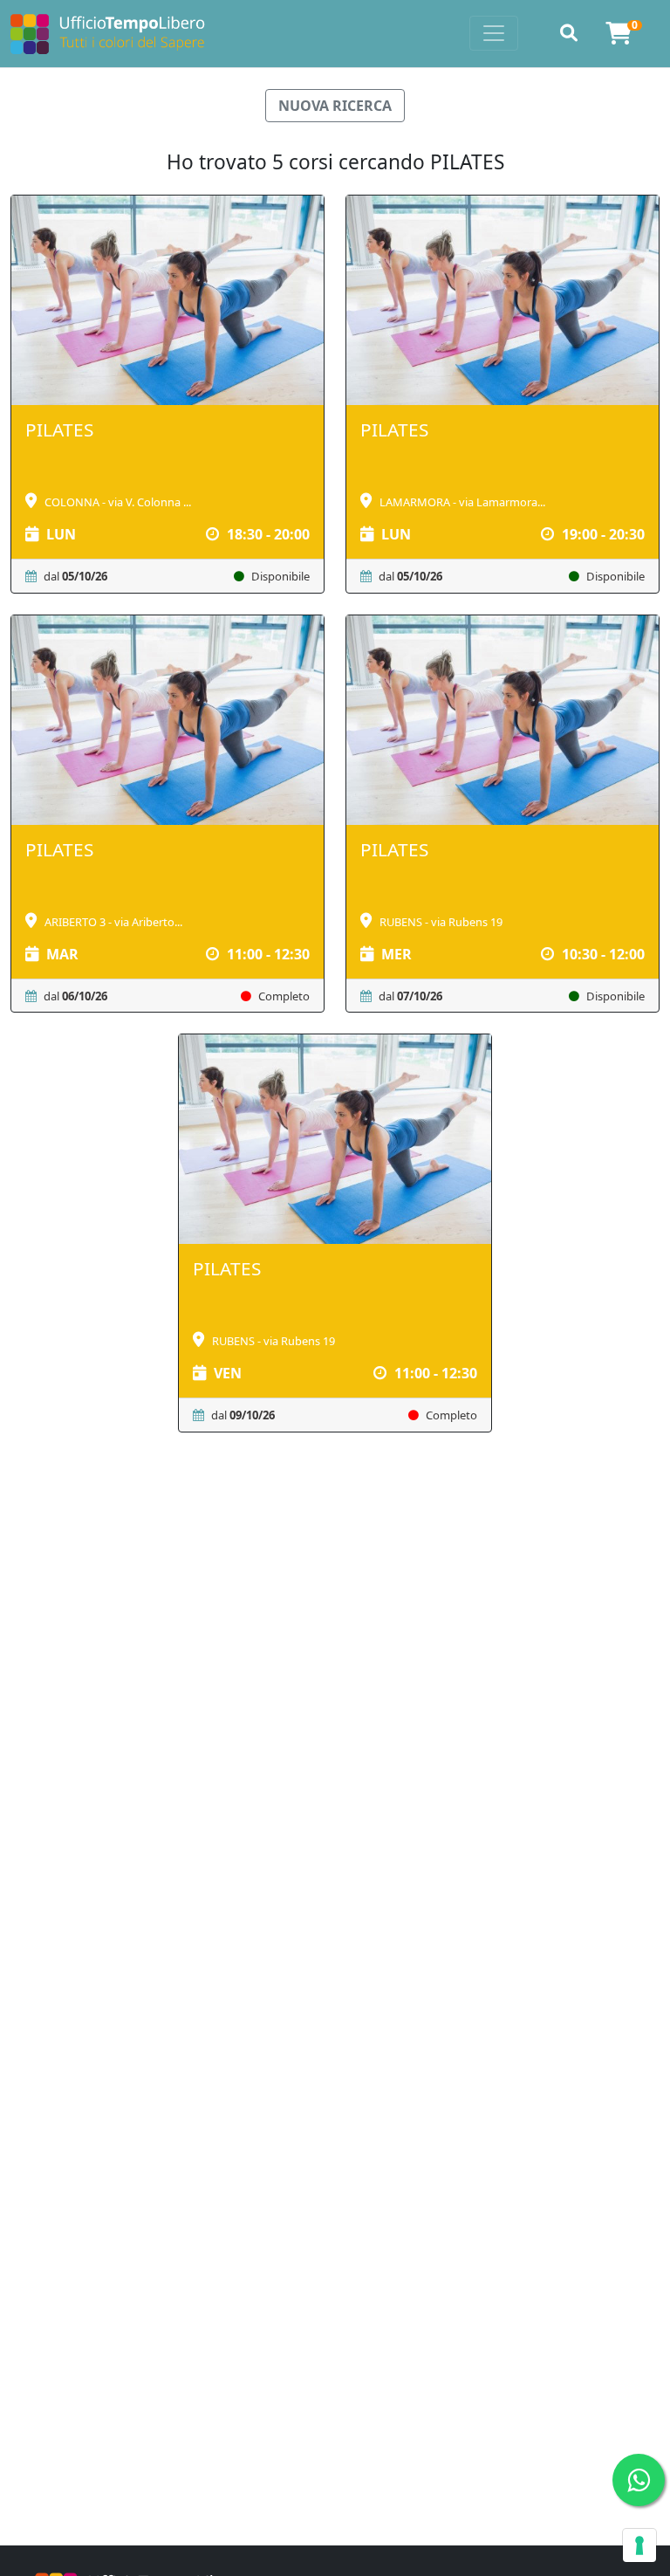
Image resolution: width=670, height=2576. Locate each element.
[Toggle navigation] (494, 33)
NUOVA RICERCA (335, 106)
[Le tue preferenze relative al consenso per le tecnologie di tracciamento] (639, 2545)
